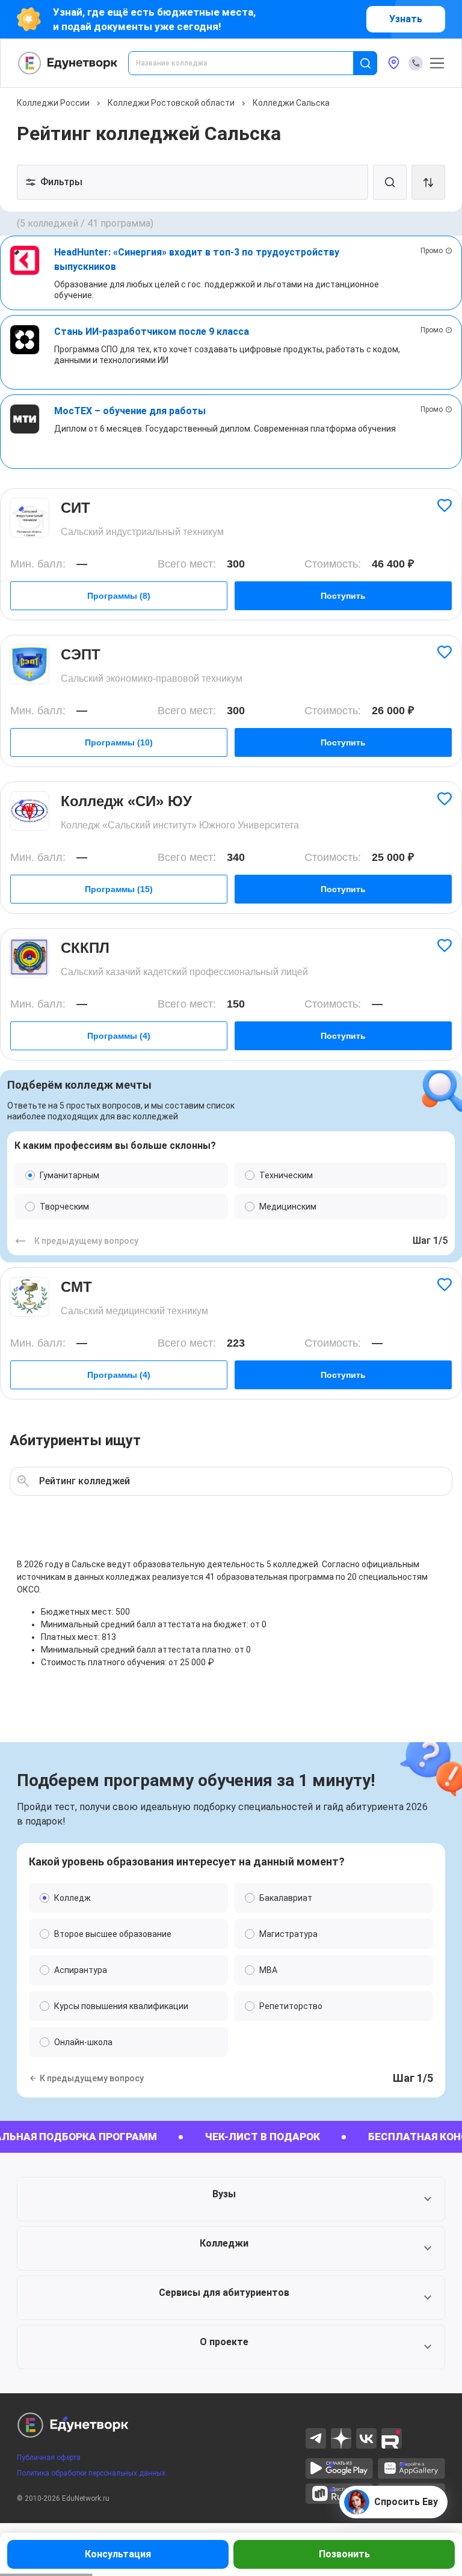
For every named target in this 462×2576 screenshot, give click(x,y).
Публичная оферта (49, 2458)
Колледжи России (53, 103)
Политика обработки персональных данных (91, 2473)
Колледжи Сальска (291, 103)
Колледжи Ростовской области (171, 103)
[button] (231, 2199)
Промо (432, 251)
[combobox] (249, 63)
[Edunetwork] (68, 63)
